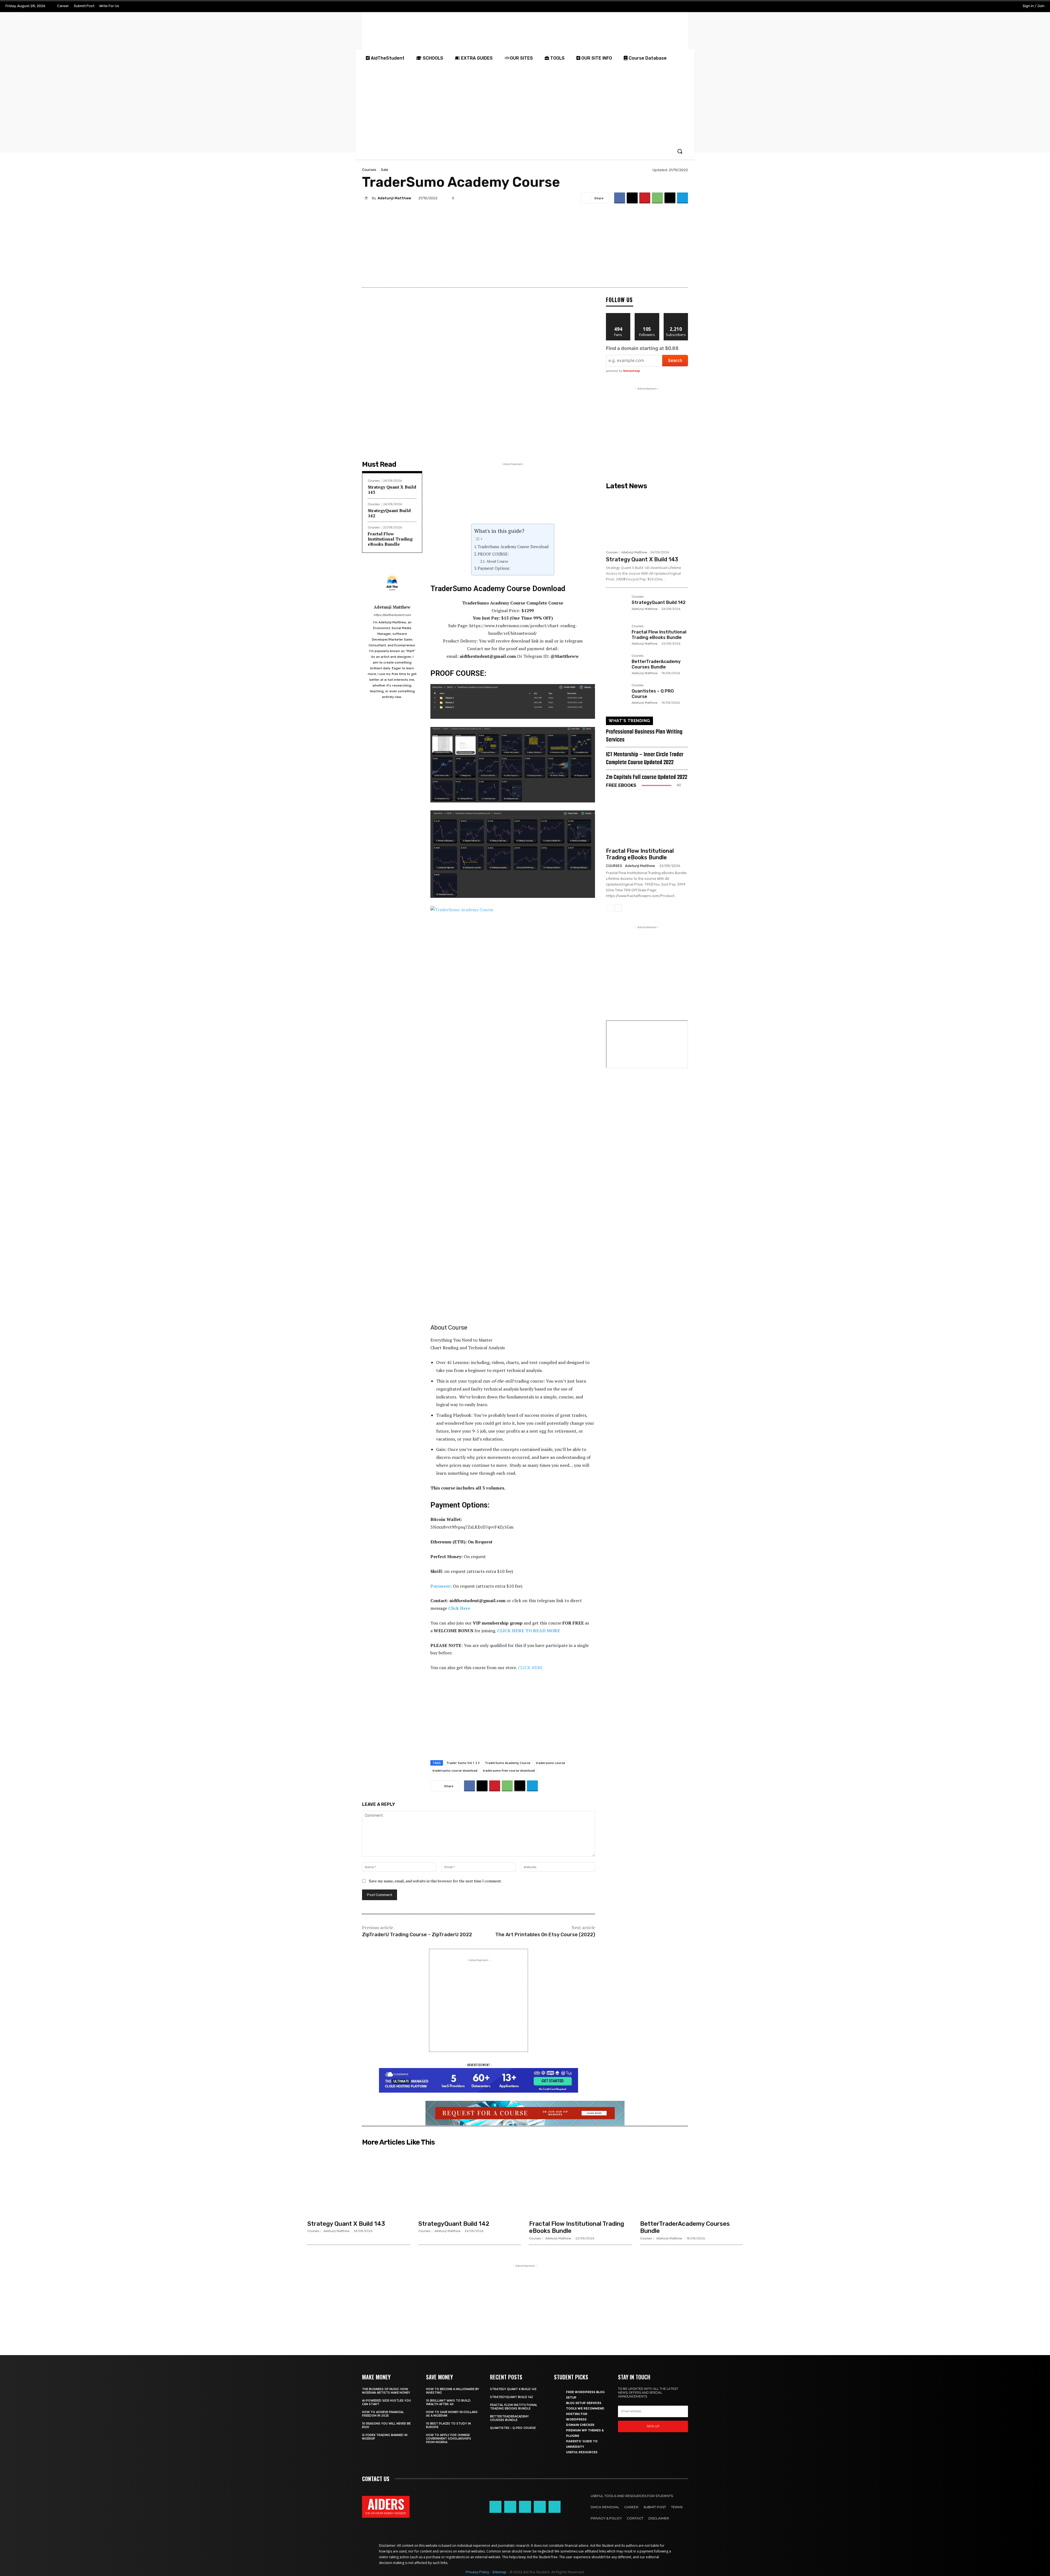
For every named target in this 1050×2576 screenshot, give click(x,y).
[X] (992, 6)
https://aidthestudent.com (392, 615)
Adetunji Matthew (394, 198)
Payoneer (440, 1586)
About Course (497, 561)
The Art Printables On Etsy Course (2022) (545, 1935)
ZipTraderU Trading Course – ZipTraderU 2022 (417, 1935)
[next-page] (618, 908)
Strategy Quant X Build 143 (392, 490)
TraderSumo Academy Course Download (513, 547)
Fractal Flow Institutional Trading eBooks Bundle (390, 539)
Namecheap (632, 371)
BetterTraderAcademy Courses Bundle (656, 664)
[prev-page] (609, 908)
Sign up (653, 2426)
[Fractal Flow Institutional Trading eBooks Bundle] (617, 635)
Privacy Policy (477, 2572)
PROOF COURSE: (493, 554)
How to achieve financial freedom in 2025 (383, 2414)
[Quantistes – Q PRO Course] (617, 694)
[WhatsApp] (657, 198)
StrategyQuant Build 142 (389, 513)
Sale (385, 170)
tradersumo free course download (509, 1770)
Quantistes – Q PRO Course (513, 2428)
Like (618, 315)
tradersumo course (551, 1763)
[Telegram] (981, 6)
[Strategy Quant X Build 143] (647, 520)
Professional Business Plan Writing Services (644, 736)
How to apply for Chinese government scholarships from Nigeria (449, 2439)
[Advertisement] (525, 105)
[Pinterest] (645, 198)
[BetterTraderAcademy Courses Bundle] (617, 665)
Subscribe (676, 315)
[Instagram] (969, 6)
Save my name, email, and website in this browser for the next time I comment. (435, 1881)
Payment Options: (494, 568)
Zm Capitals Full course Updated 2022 (647, 777)
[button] (680, 151)
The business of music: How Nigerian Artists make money (386, 2391)
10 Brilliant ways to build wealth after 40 (448, 2402)
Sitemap (499, 2572)
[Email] (670, 198)
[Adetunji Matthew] (367, 198)
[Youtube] (1003, 6)
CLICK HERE (530, 1667)
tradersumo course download (455, 1770)
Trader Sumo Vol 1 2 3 (463, 1763)
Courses (369, 170)
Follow (647, 315)
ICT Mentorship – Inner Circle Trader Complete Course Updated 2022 (645, 759)
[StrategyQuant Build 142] (617, 606)
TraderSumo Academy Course (508, 1763)
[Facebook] (958, 6)
